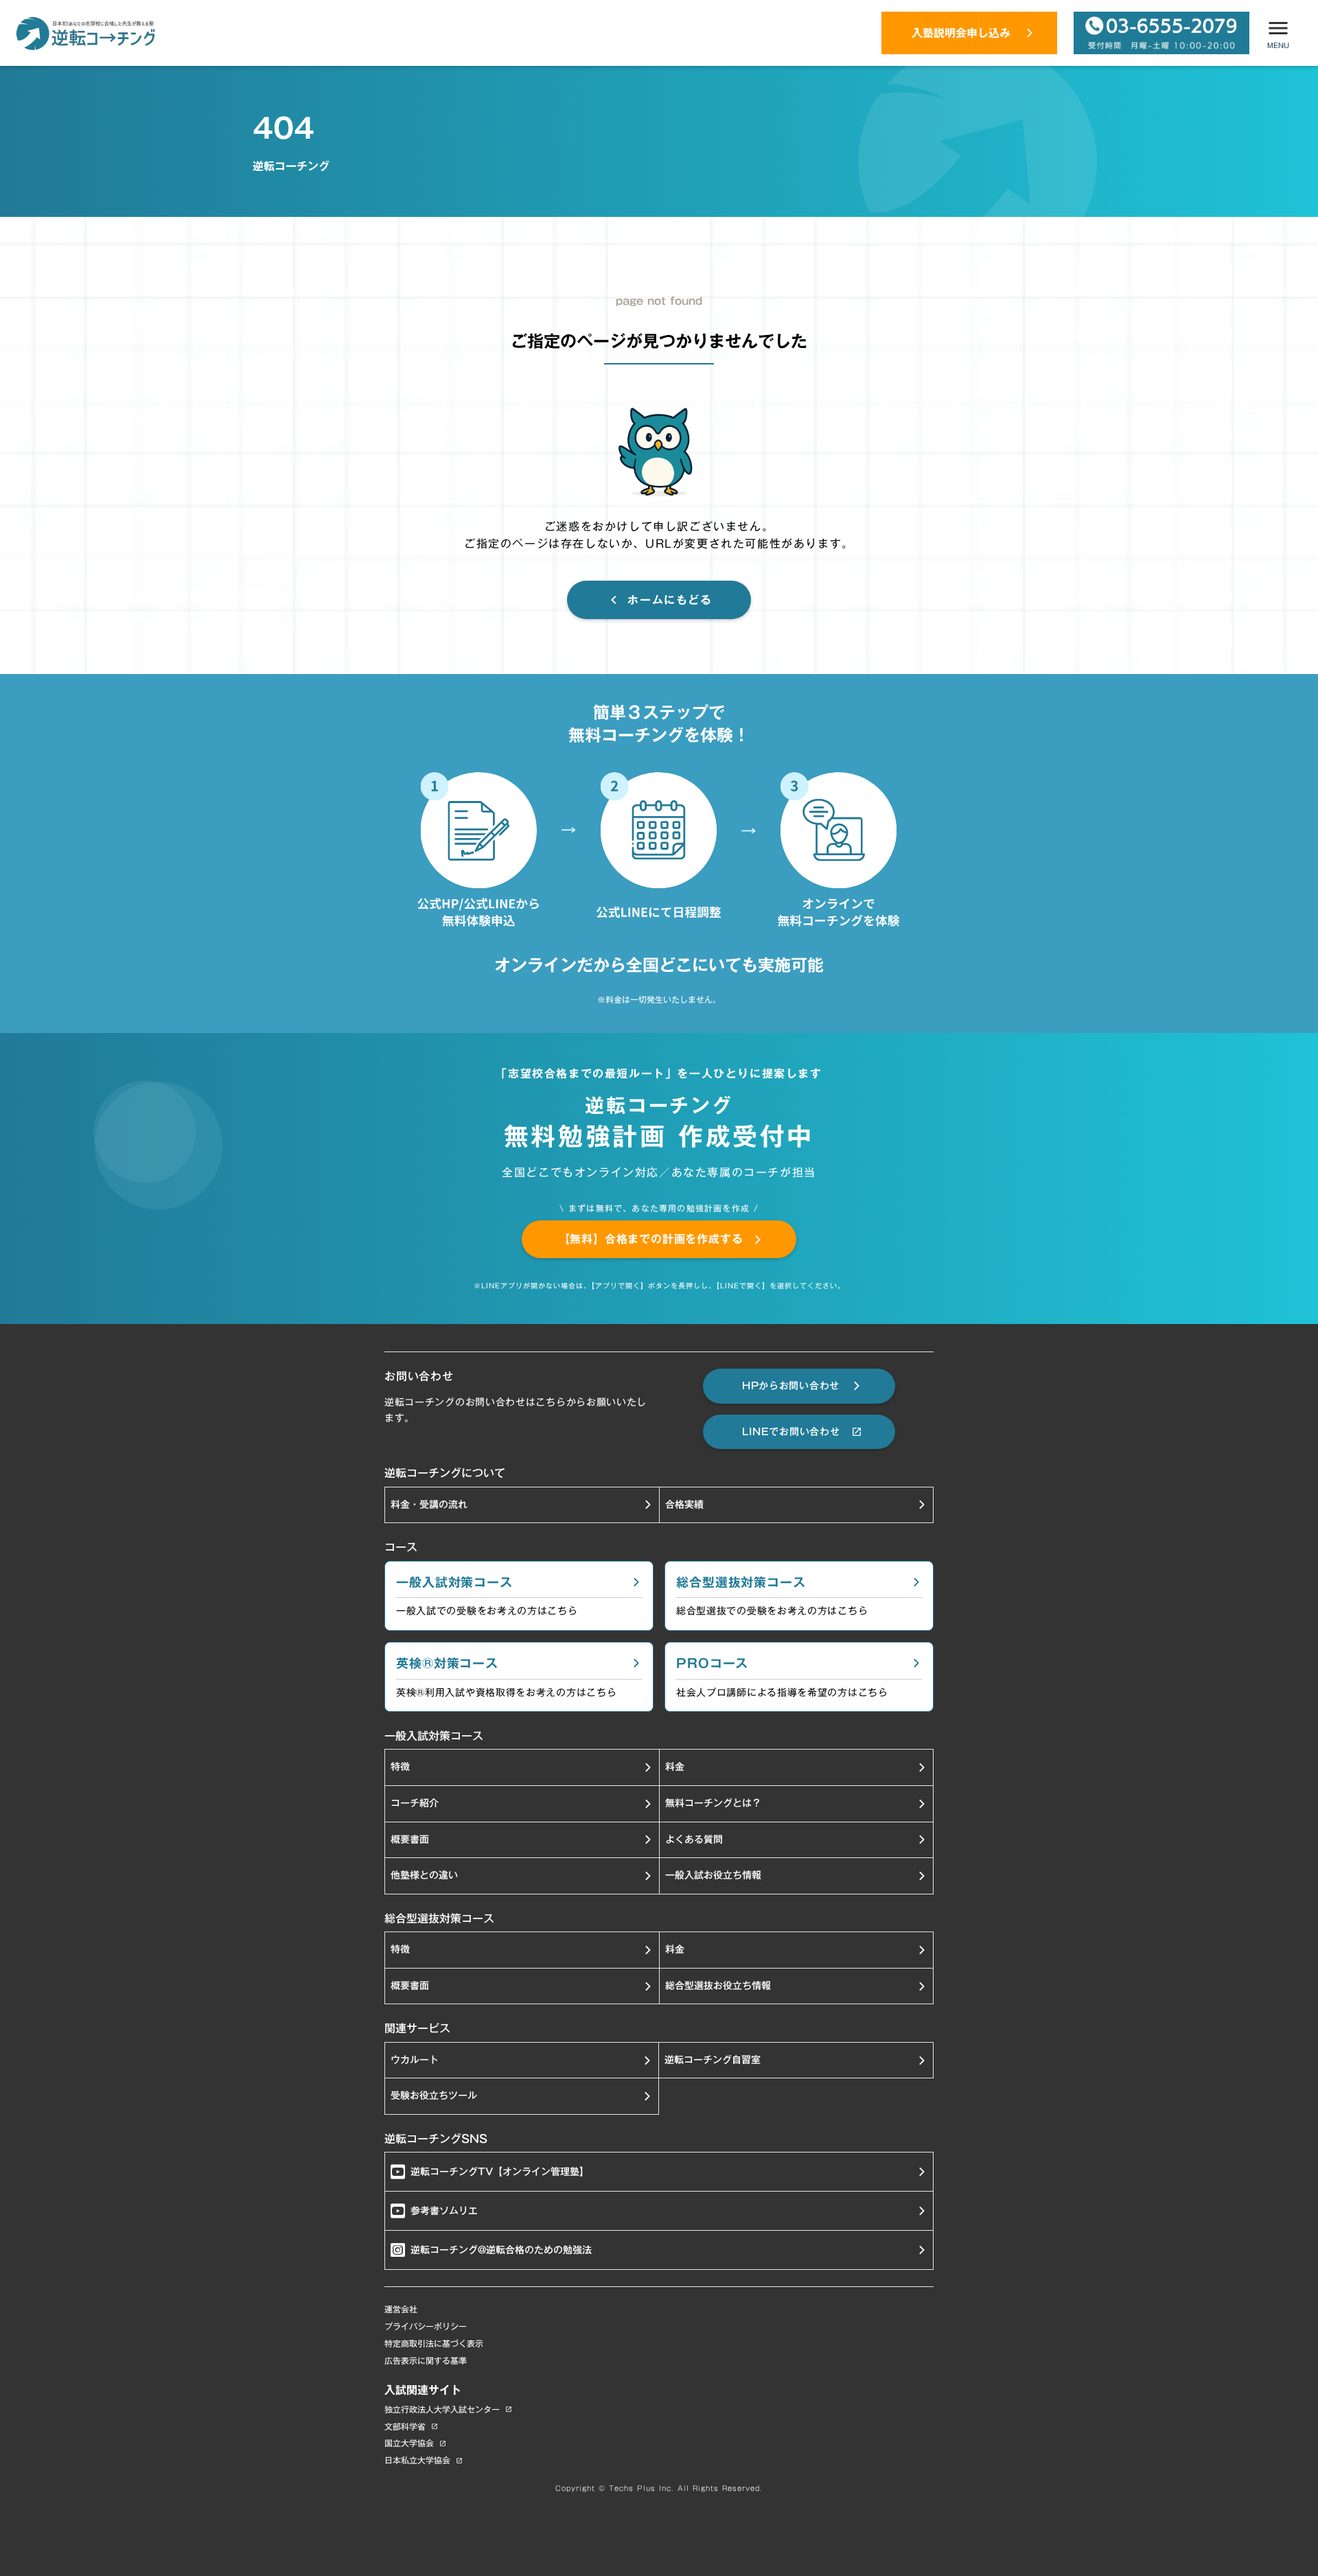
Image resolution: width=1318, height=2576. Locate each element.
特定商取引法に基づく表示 (434, 2344)
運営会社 (401, 2309)
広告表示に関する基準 (426, 2361)
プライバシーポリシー (426, 2326)
